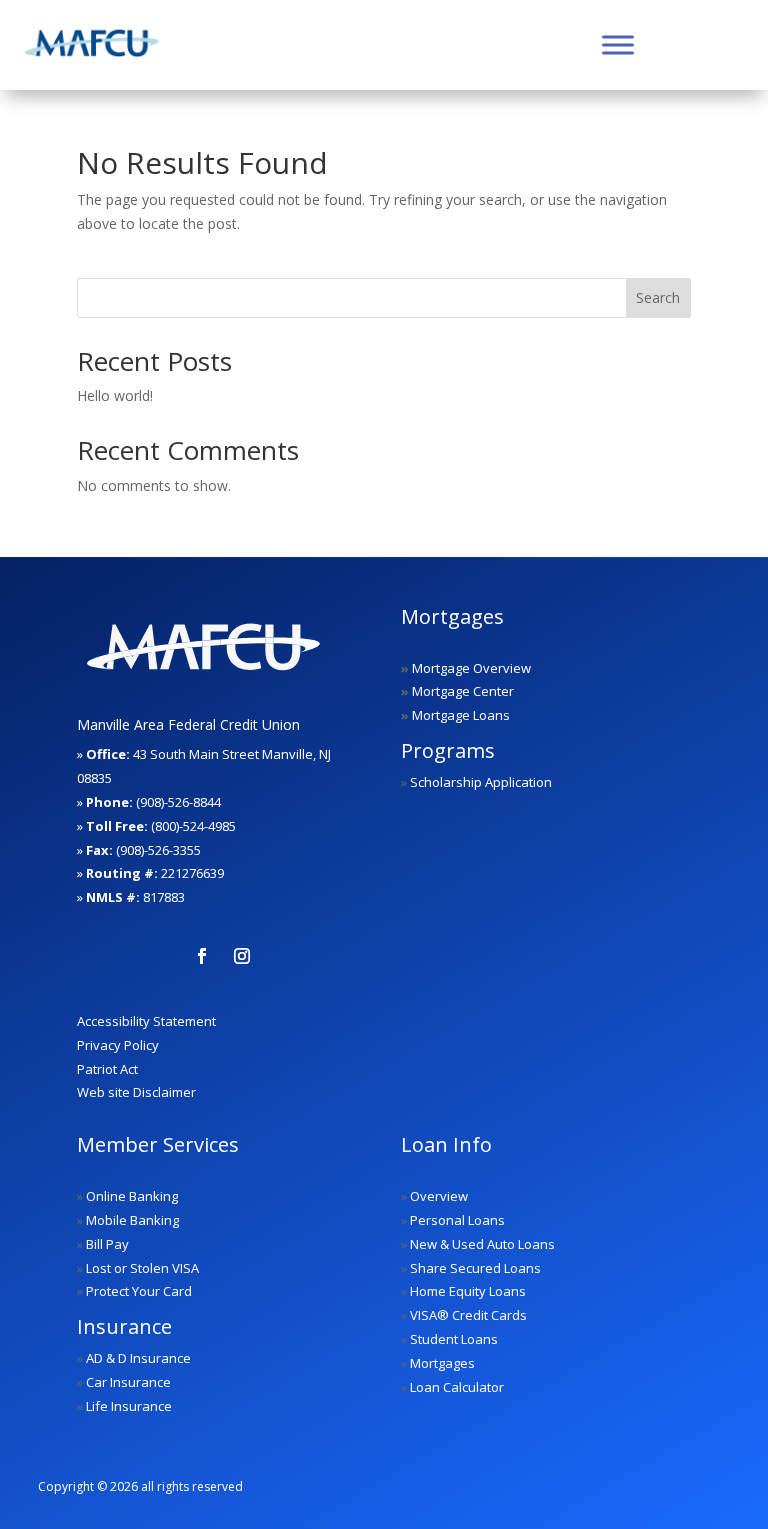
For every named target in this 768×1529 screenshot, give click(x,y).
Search (658, 297)
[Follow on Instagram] (242, 956)
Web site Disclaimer (136, 1092)
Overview (439, 1196)
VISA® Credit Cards (468, 1315)
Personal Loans (457, 1220)
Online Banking (132, 1196)
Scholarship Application (481, 782)
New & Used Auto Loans (482, 1244)
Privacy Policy (118, 1045)
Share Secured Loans (475, 1268)
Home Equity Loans (468, 1291)
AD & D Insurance (138, 1358)
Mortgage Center (463, 691)
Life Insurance (129, 1406)
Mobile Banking (132, 1220)
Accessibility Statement (146, 1021)
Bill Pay (107, 1244)
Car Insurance (128, 1382)
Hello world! (115, 395)
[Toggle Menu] (618, 44)
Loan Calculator (457, 1387)
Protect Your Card (139, 1291)
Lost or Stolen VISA (142, 1268)
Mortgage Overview (471, 668)
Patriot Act (107, 1069)
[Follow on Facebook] (202, 956)
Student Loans (454, 1339)
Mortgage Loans (461, 715)
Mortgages (442, 1363)
